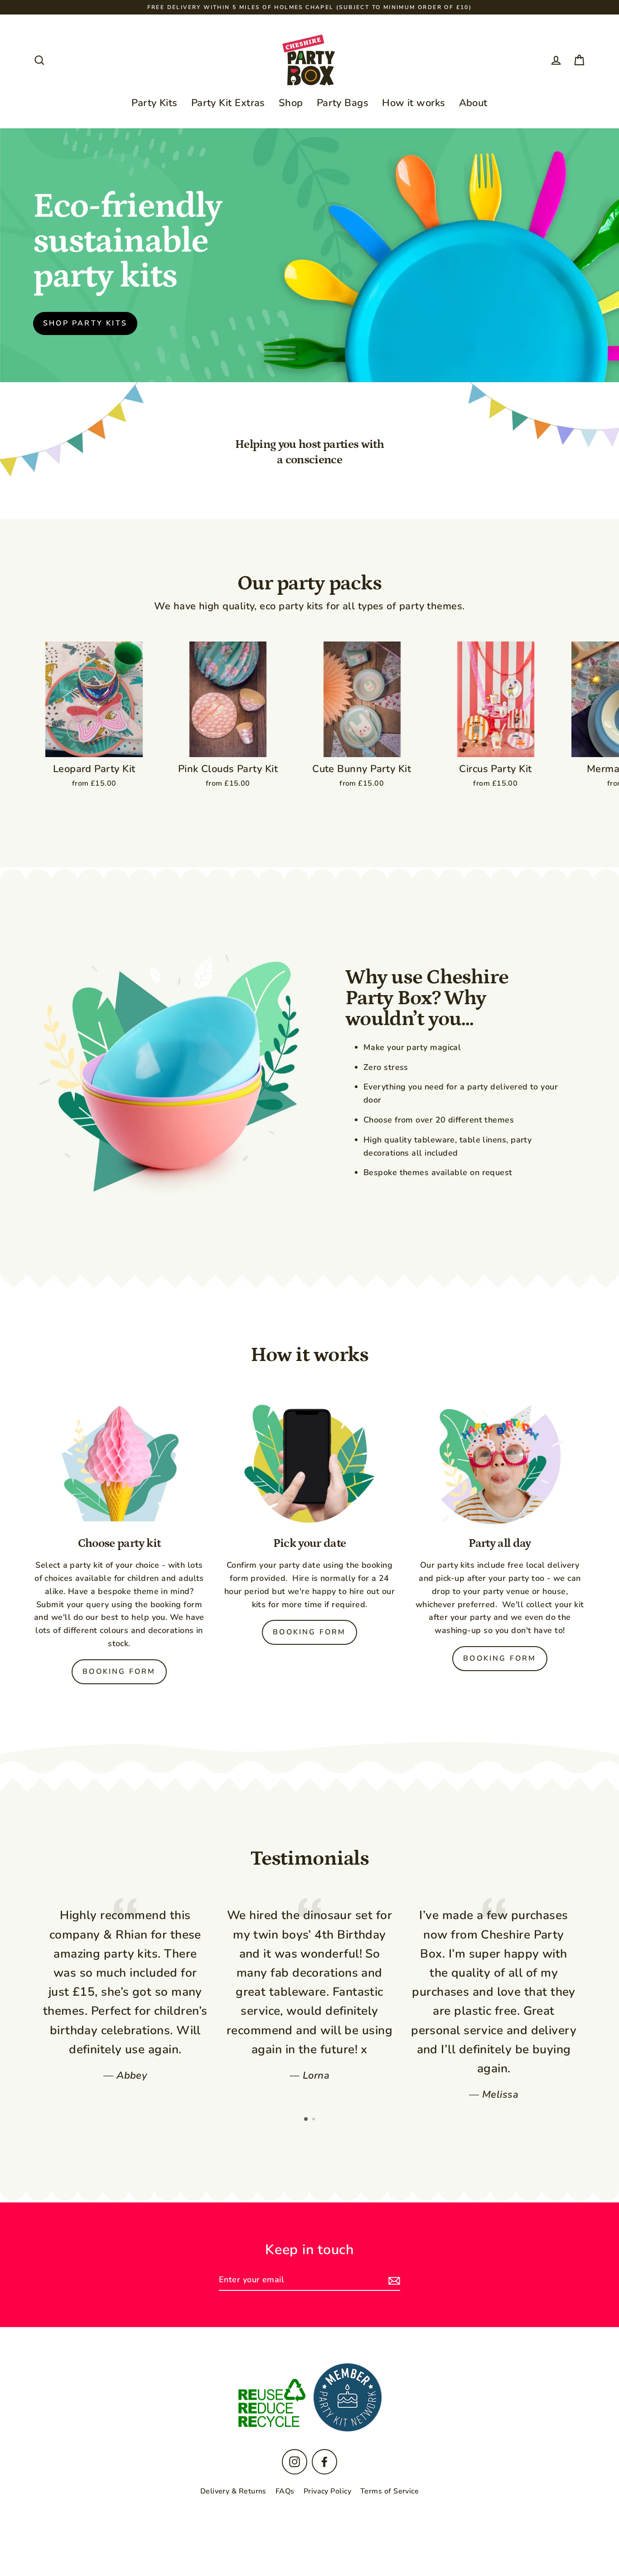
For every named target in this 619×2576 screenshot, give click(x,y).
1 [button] (306, 2119)
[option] (125, 1990)
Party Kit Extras (228, 103)
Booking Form (119, 1672)
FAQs (285, 2491)
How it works (413, 103)
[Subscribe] (393, 2280)
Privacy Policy (327, 2491)
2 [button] (314, 2120)
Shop (291, 103)
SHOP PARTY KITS (85, 323)
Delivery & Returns (233, 2491)
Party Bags (343, 103)
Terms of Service (389, 2491)
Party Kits (155, 103)
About (473, 103)
